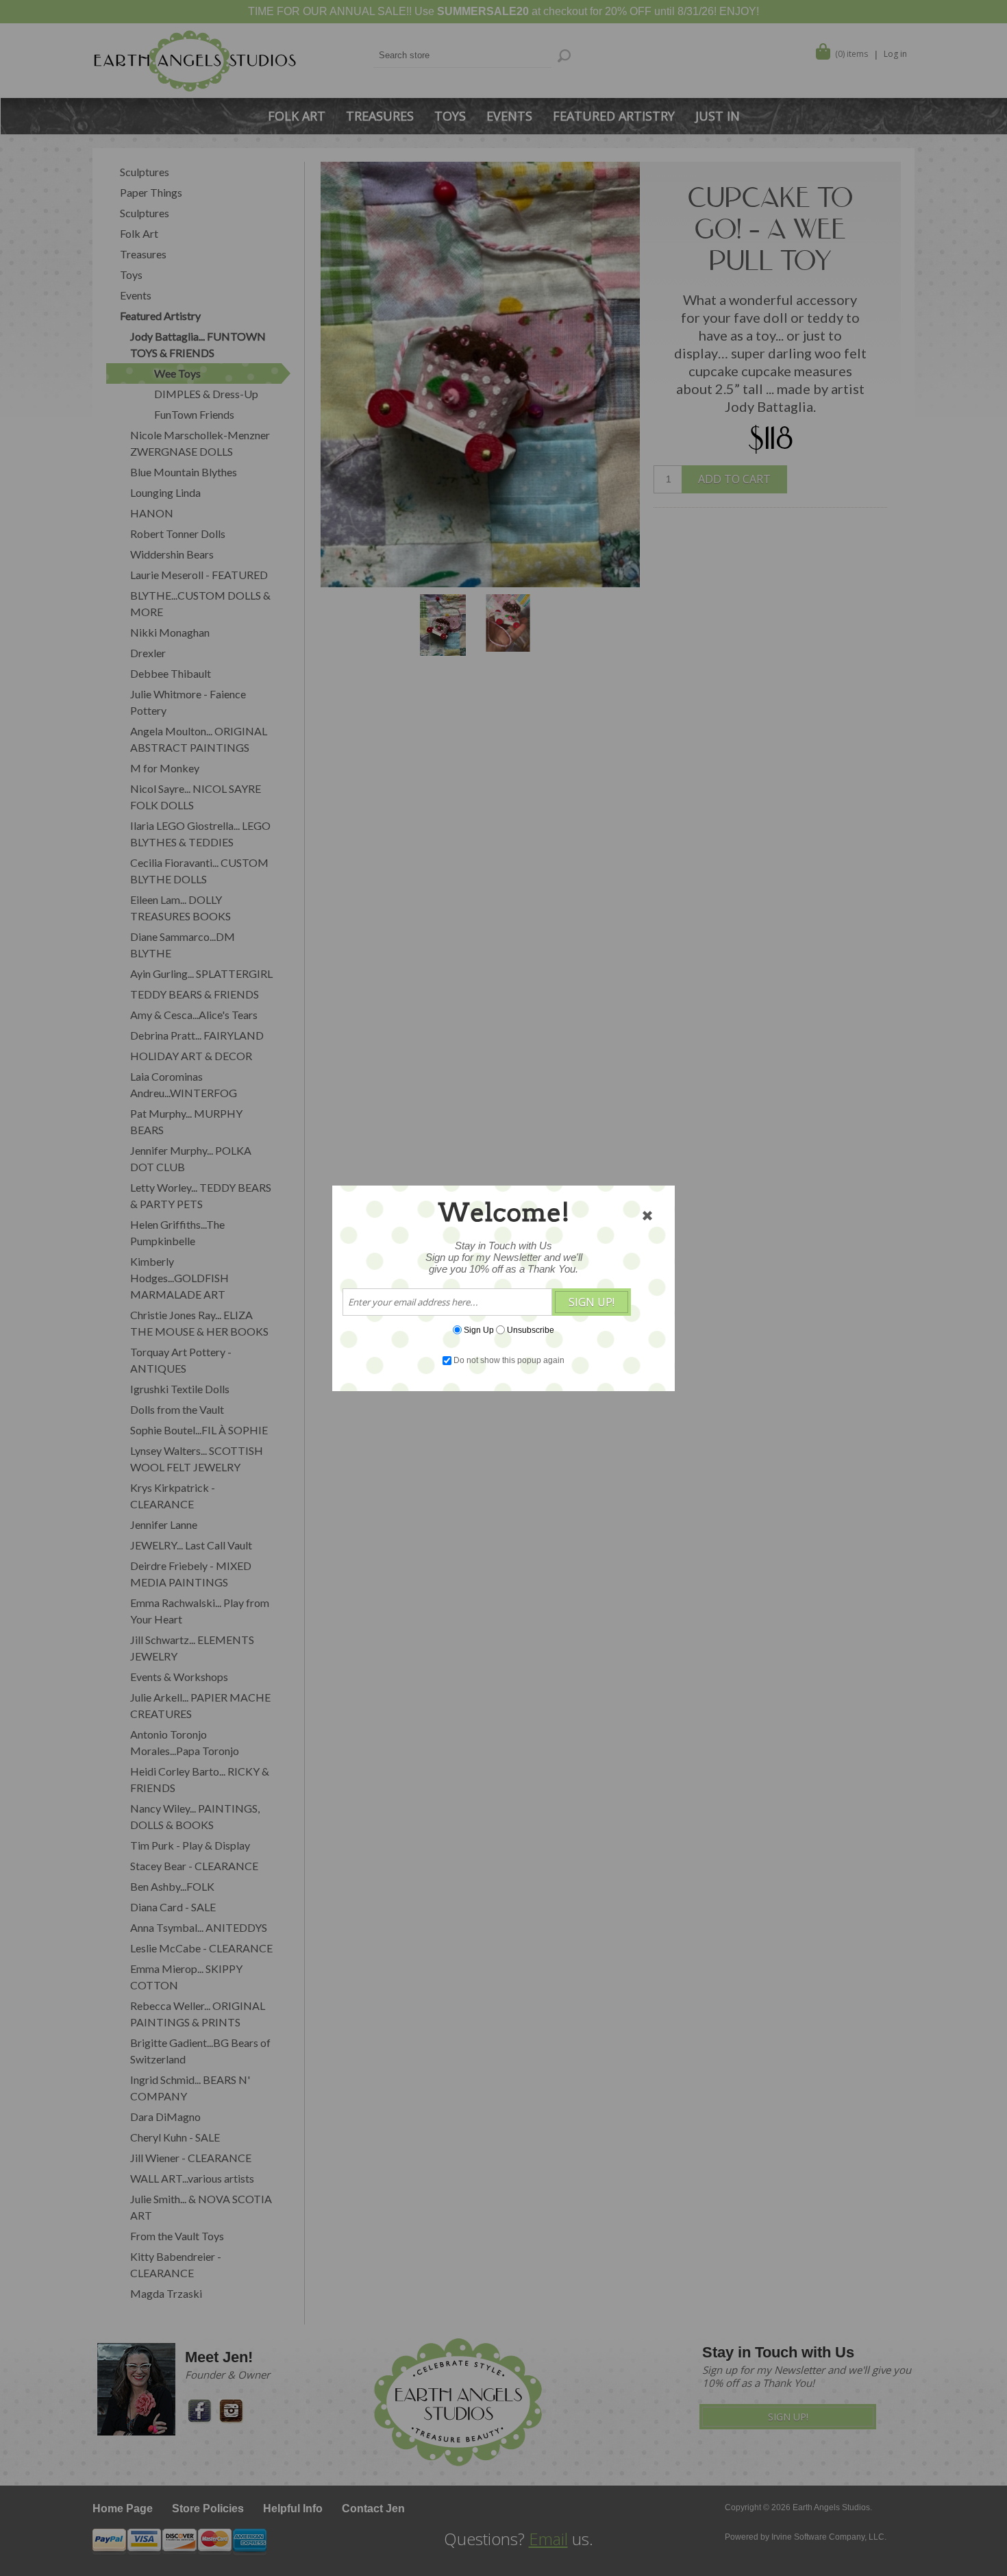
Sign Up (479, 1329)
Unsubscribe (531, 1329)
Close (647, 1216)
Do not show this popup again (509, 1360)
